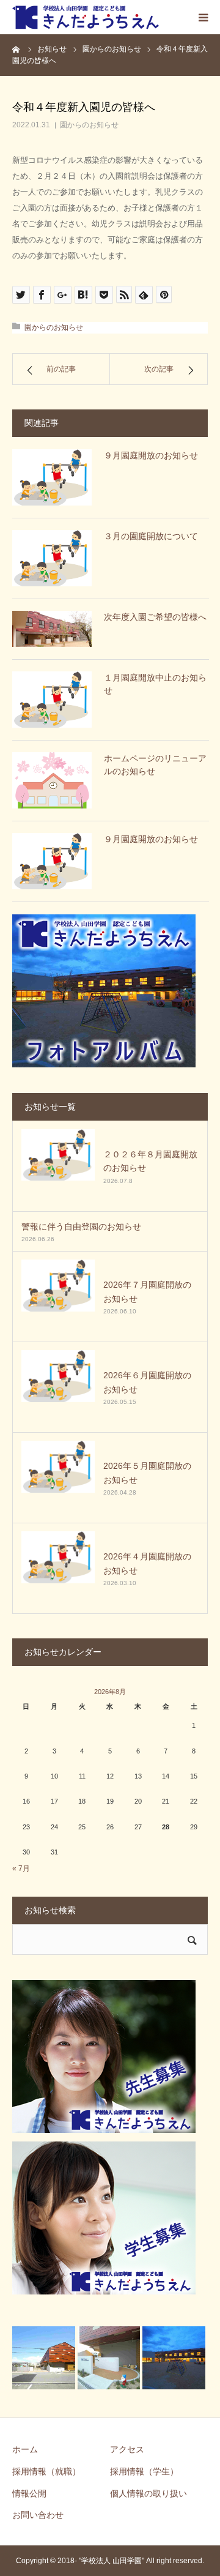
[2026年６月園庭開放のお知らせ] (58, 1387)
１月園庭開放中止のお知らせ (155, 684)
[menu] (203, 17)
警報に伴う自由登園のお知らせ (81, 1226)
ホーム (25, 2449)
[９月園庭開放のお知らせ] (52, 477)
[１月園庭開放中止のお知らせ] (52, 700)
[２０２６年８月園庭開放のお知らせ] (58, 1166)
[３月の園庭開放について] (52, 558)
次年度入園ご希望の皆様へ (155, 617)
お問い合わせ (38, 2515)
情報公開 (29, 2493)
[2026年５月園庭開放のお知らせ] (58, 1477)
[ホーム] (16, 49)
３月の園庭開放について (151, 536)
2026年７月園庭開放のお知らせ (147, 1291)
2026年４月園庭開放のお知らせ (147, 1563)
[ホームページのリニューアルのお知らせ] (52, 780)
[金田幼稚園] (86, 17)
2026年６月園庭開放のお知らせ (147, 1382)
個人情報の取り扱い (148, 2493)
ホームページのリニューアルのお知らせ (155, 765)
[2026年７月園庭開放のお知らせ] (58, 1296)
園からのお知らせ (89, 125)
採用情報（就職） (46, 2471)
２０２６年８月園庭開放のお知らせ (150, 1161)
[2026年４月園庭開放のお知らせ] (58, 1568)
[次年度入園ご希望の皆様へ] (52, 629)
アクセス (127, 2449)
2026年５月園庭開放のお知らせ (147, 1473)
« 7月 (21, 1869)
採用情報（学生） (144, 2471)
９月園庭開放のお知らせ (151, 455)
